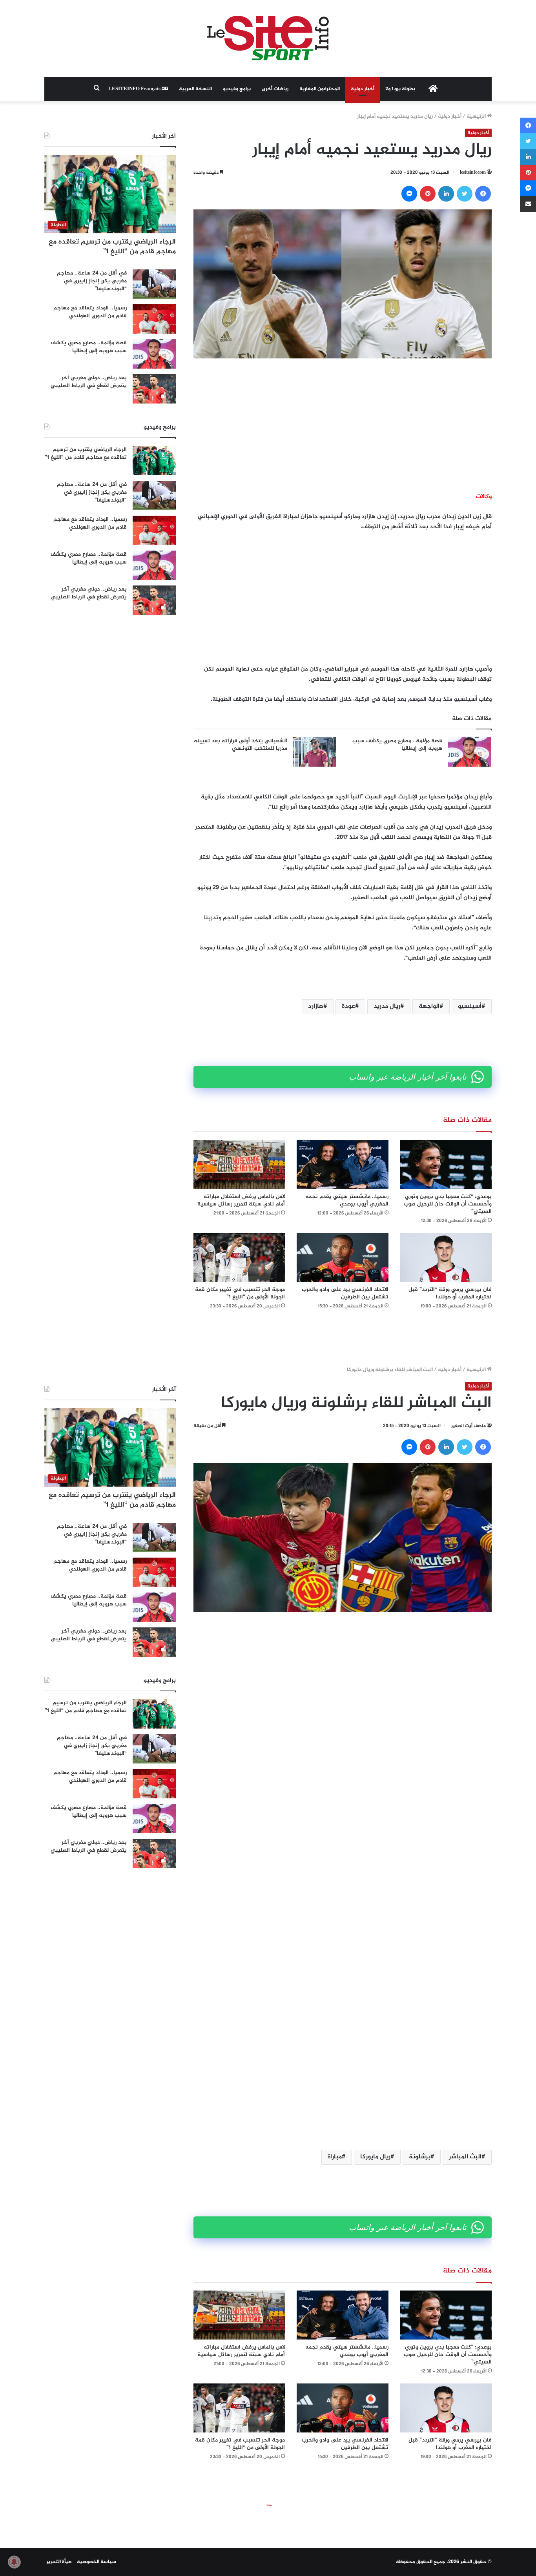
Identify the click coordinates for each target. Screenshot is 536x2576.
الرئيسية (477, 116)
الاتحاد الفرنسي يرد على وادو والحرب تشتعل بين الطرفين (345, 1293)
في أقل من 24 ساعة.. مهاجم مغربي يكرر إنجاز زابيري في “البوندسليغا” (92, 281)
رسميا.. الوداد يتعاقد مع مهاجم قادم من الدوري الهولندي (90, 312)
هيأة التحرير (59, 2562)
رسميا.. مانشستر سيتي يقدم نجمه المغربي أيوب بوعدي (347, 1200)
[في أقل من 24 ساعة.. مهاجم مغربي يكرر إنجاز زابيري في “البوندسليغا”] (154, 284)
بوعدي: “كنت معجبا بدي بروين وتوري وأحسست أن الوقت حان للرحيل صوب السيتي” (448, 1204)
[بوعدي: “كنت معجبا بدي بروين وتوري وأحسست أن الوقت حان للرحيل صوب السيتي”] (446, 1164)
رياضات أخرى (275, 89)
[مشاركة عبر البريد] (528, 204)
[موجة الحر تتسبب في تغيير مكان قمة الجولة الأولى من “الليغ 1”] (239, 1257)
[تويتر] (465, 194)
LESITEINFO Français (135, 89)
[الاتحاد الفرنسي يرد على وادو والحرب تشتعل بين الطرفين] (342, 1257)
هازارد (316, 1006)
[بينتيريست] (428, 194)
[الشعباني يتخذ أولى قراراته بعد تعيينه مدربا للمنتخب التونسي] (315, 752)
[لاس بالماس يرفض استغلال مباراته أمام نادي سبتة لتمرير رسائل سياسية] (239, 1164)
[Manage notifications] (14, 2562)
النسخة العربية (195, 89)
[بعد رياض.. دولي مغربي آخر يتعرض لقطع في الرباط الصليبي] (154, 389)
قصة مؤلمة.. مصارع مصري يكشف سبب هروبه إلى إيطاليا (397, 745)
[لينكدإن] (446, 194)
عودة (348, 1006)
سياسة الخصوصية (97, 2562)
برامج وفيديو (237, 89)
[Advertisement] (343, 425)
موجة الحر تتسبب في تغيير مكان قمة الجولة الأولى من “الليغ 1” (240, 1293)
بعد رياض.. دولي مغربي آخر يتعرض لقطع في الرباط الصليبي (89, 382)
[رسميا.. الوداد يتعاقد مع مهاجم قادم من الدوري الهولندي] (154, 319)
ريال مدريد (387, 1006)
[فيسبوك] (483, 194)
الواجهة (429, 1006)
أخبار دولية (363, 89)
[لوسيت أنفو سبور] (268, 39)
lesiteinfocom (473, 173)
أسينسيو (470, 1006)
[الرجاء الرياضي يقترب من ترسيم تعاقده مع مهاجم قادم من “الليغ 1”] (154, 461)
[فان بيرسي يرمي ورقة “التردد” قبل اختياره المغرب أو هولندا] (446, 1257)
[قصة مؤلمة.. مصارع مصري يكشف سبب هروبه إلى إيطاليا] (470, 752)
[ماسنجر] (409, 194)
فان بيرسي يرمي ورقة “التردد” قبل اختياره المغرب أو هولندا (450, 1293)
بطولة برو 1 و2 (400, 89)
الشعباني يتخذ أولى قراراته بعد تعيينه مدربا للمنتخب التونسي (241, 745)
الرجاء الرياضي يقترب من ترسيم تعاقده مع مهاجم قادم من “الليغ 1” (112, 247)
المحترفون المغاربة (320, 89)
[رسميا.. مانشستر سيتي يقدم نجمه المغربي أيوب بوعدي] (342, 1164)
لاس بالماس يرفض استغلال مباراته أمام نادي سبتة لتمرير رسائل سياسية (241, 1200)
